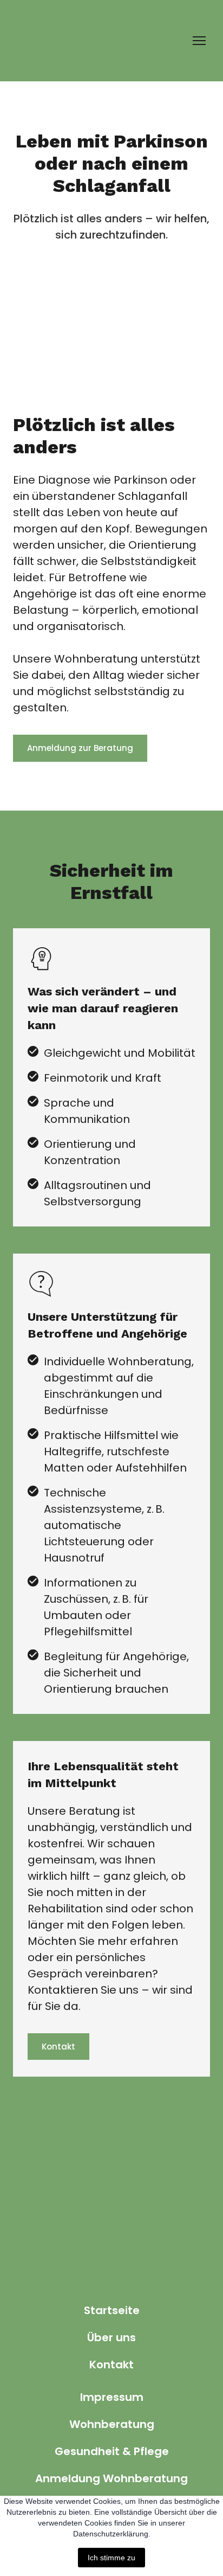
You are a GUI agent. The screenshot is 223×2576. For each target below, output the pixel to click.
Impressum (112, 2397)
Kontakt (111, 2365)
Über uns (111, 2337)
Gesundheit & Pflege (112, 2451)
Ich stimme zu (111, 2558)
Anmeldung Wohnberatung (111, 2478)
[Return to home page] (37, 41)
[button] (80, 748)
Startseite (112, 2310)
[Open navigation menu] (199, 41)
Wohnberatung (112, 2424)
